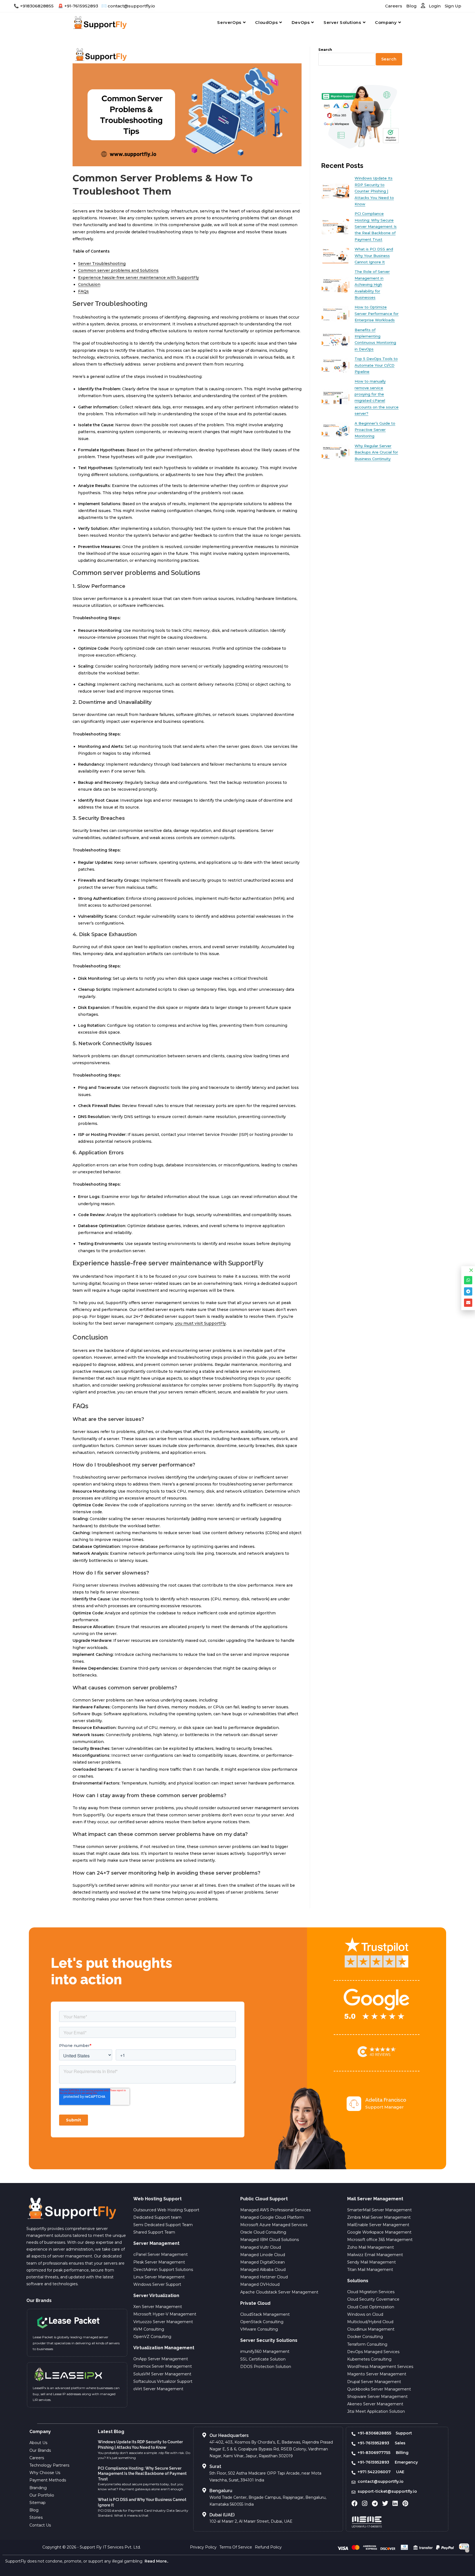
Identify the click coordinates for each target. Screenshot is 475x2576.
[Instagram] (365, 2503)
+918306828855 (37, 6)
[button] (471, 1270)
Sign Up (453, 6)
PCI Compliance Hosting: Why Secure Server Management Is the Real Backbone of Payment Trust (142, 2474)
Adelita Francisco (386, 2100)
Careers (394, 6)
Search (325, 49)
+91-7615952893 (81, 6)
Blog (412, 6)
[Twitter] (385, 2503)
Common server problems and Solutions (118, 270)
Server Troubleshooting (102, 264)
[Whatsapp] (468, 1280)
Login (434, 6)
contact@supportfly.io (131, 6)
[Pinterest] (405, 2503)
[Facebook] (355, 2503)
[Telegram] (375, 2503)
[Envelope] (468, 1303)
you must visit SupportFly (201, 1323)
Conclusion (89, 284)
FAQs (83, 291)
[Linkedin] (395, 2503)
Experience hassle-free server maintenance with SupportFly (139, 278)
